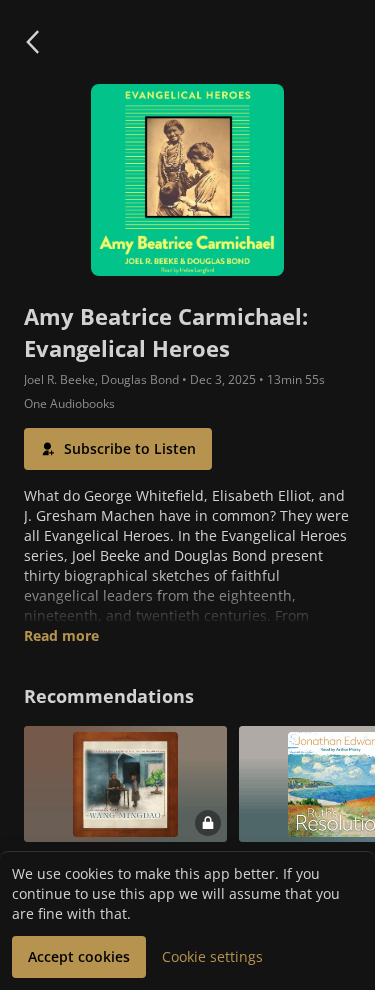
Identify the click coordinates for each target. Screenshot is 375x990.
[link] (125, 814)
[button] (32, 42)
